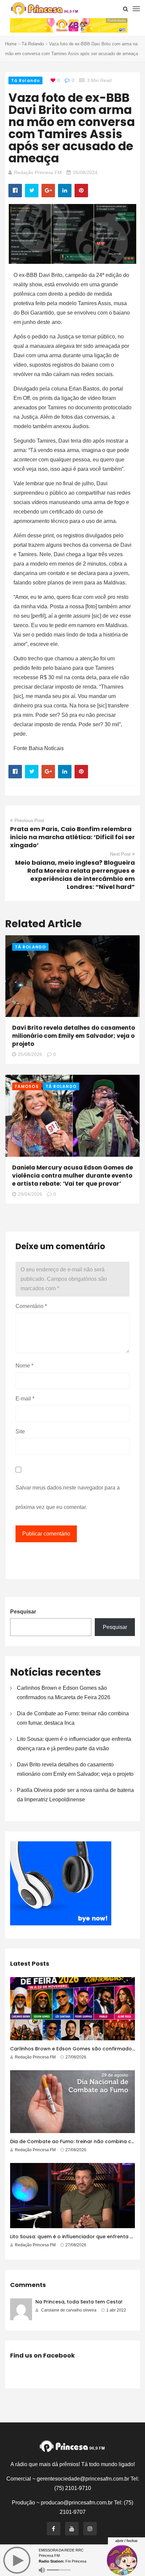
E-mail (25, 1399)
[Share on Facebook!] (15, 191)
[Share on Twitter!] (32, 191)
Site (20, 1432)
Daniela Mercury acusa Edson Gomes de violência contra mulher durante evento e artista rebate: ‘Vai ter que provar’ (72, 1176)
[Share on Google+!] (48, 191)
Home (11, 44)
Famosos (27, 1086)
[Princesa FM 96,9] (45, 9)
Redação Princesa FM (38, 172)
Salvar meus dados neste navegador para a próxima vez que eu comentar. (68, 1497)
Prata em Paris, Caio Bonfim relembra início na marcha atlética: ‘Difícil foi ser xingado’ (72, 837)
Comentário (31, 1306)
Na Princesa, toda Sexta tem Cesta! (79, 2302)
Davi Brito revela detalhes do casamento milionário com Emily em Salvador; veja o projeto (74, 1036)
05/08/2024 (85, 172)
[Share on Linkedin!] (65, 191)
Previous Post (29, 820)
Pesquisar (23, 1612)
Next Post (120, 854)
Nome (24, 1366)
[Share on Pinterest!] (81, 191)
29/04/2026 (30, 1194)
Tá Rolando (33, 44)
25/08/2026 (30, 1054)
